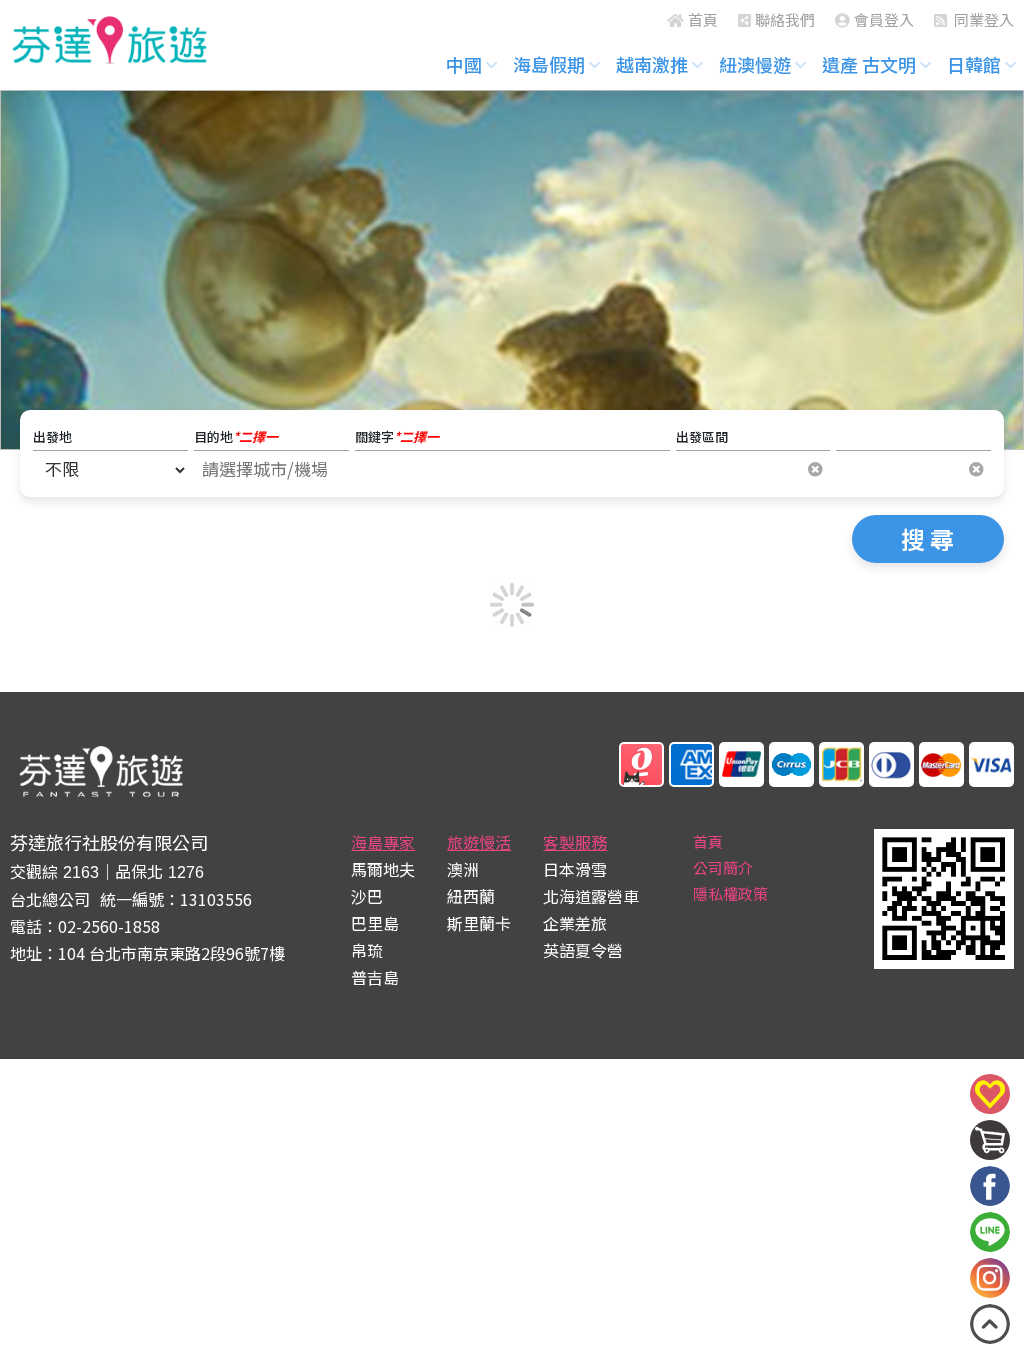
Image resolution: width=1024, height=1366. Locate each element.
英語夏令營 (583, 950)
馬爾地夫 (383, 869)
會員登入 (884, 19)
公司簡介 (723, 867)
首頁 (703, 19)
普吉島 (375, 977)
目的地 (236, 436)
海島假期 (549, 64)
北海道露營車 (591, 896)
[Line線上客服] (990, 1232)
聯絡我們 (785, 19)
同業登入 (982, 19)
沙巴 (367, 896)
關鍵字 (397, 436)
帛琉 (367, 950)
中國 (464, 64)
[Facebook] (990, 1186)
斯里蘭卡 (479, 923)
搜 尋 (927, 538)
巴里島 (375, 923)
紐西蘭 (471, 896)
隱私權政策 (730, 893)
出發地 (52, 436)
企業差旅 (575, 923)
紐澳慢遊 (755, 64)
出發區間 (702, 436)
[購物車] (990, 1154)
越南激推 (652, 64)
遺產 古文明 (869, 64)
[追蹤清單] (990, 1108)
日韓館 (974, 64)
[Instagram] (990, 1278)
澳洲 (463, 869)
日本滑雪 (575, 869)
